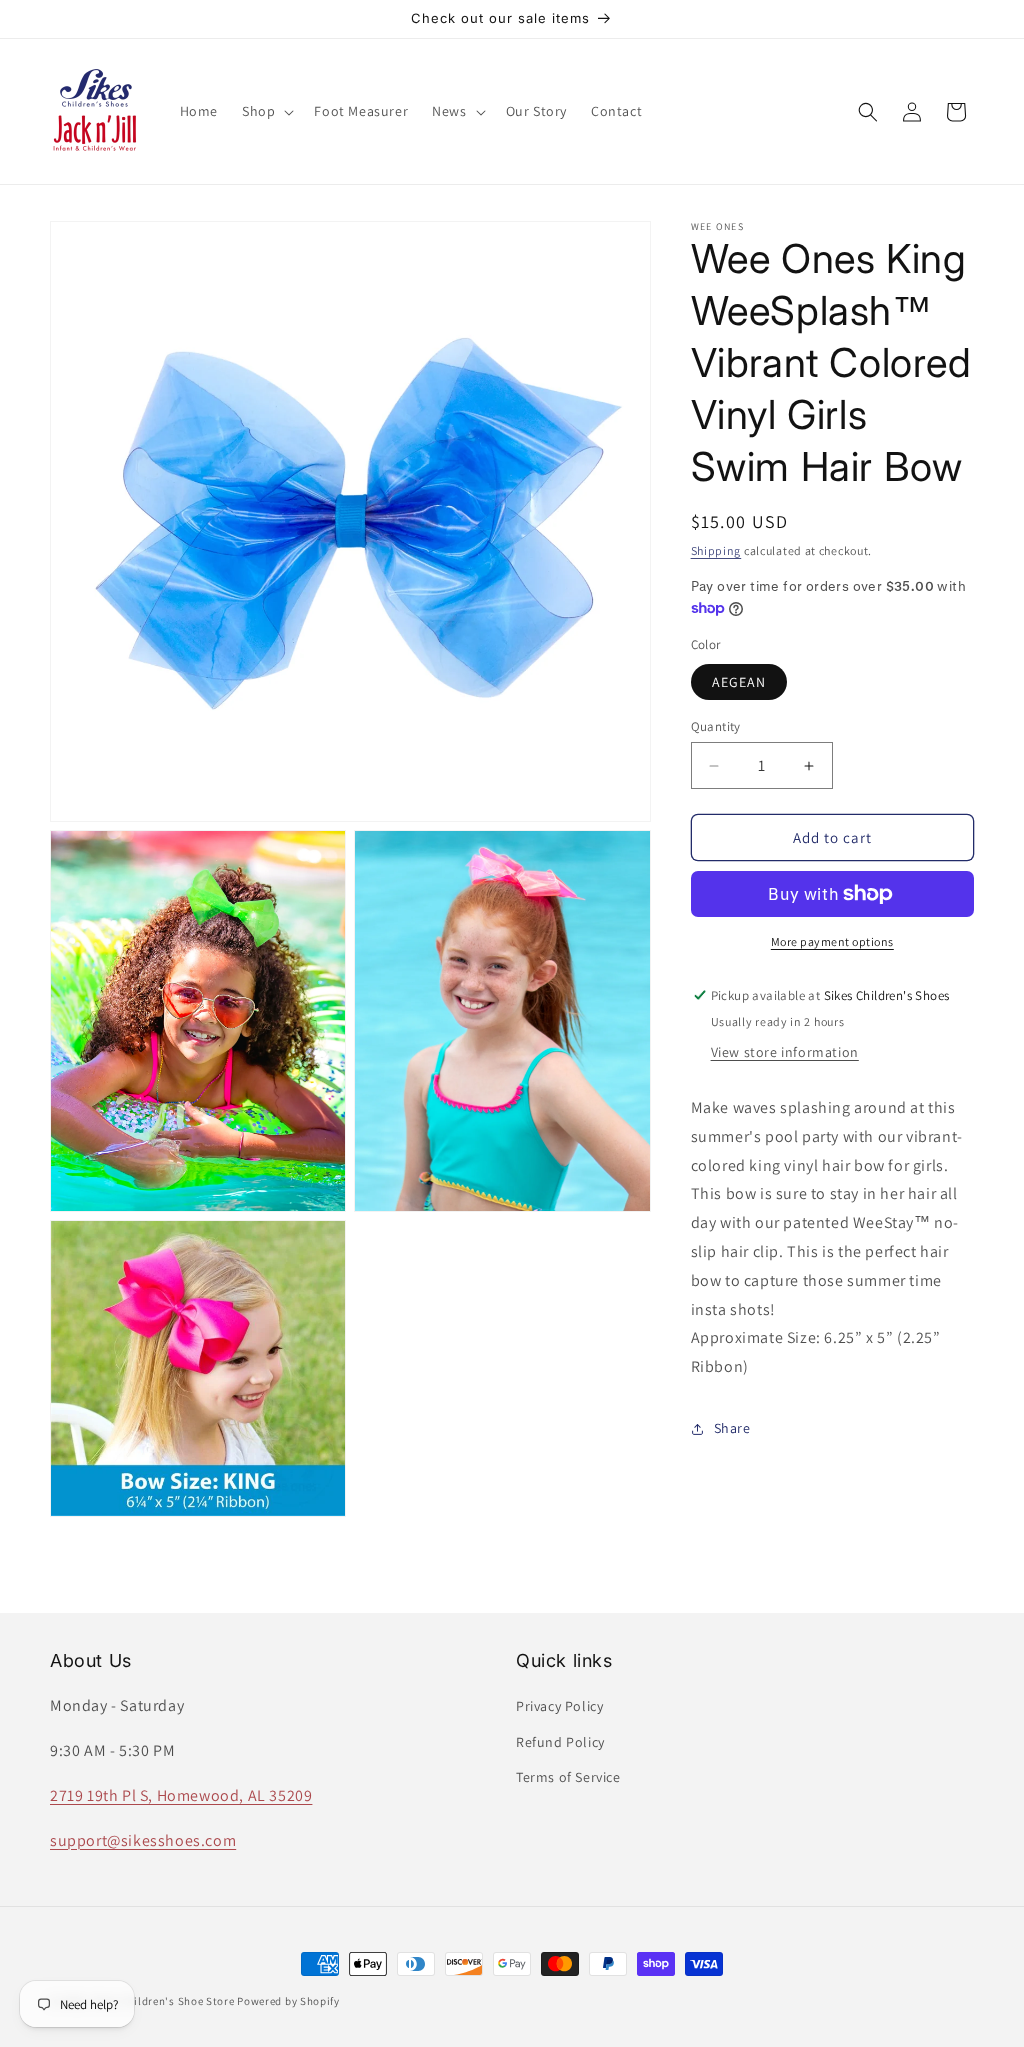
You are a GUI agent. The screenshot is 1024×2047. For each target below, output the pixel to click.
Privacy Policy (559, 1706)
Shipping (716, 550)
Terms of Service (568, 1777)
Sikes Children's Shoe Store (163, 2001)
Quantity (716, 726)
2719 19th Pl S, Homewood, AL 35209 (181, 1795)
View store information (785, 1052)
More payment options (832, 941)
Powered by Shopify (288, 2001)
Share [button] (732, 1428)
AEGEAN (739, 682)
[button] (266, 111)
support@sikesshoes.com (143, 1840)
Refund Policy (560, 1742)
